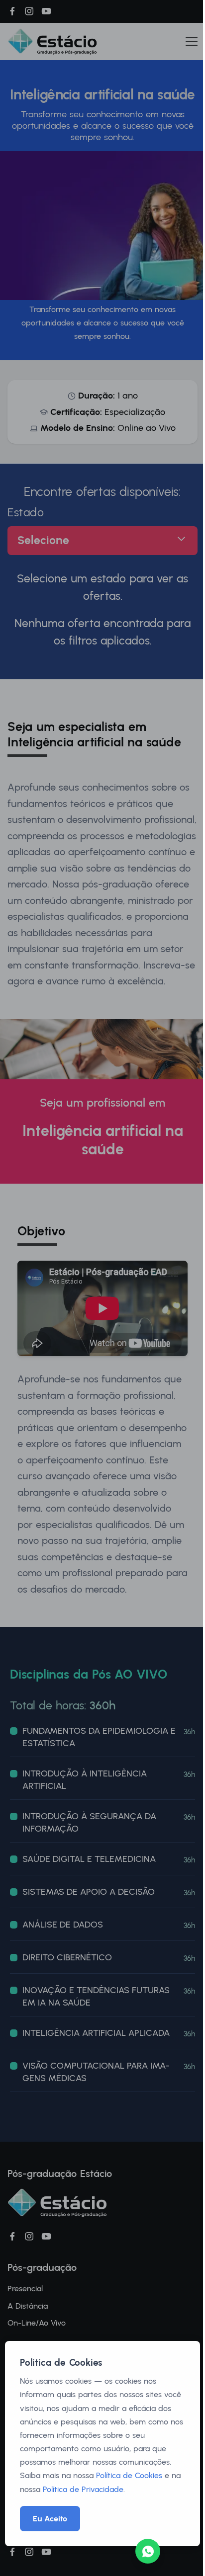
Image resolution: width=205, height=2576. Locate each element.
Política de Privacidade (83, 2489)
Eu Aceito (50, 2519)
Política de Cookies (129, 2475)
